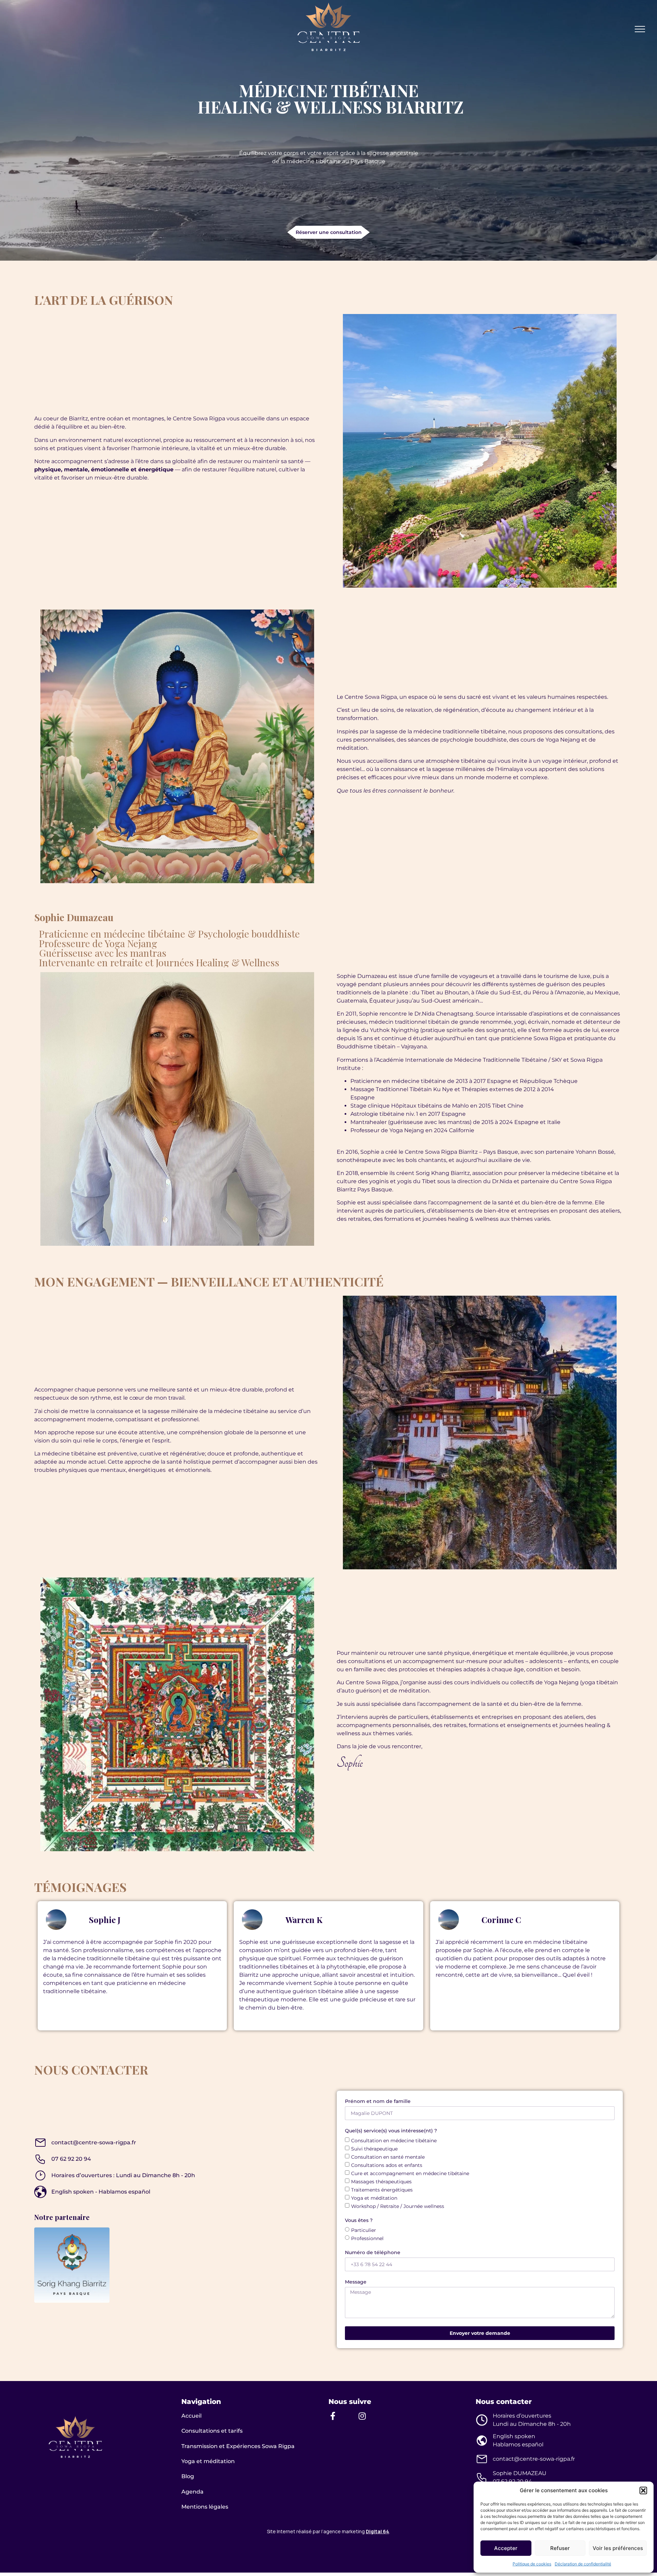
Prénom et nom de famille (378, 2102)
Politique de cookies (532, 2564)
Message (356, 2282)
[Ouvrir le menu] (640, 29)
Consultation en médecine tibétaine (394, 2141)
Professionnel (367, 2238)
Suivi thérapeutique (374, 2149)
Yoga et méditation (374, 2198)
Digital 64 (377, 2531)
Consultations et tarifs (212, 2431)
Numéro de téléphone (373, 2253)
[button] (643, 2490)
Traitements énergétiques (382, 2190)
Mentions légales (205, 2507)
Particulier (364, 2230)
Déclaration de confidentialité (583, 2564)
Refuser (560, 2548)
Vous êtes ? (359, 2221)
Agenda (192, 2492)
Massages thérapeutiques (381, 2182)
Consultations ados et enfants (387, 2165)
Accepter (506, 2548)
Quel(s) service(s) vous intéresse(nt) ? (391, 2131)
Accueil (191, 2416)
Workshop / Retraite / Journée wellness (398, 2206)
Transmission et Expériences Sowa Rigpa (238, 2446)
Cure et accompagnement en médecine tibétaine (410, 2173)
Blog (188, 2476)
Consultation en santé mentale (388, 2157)
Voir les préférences (618, 2548)
